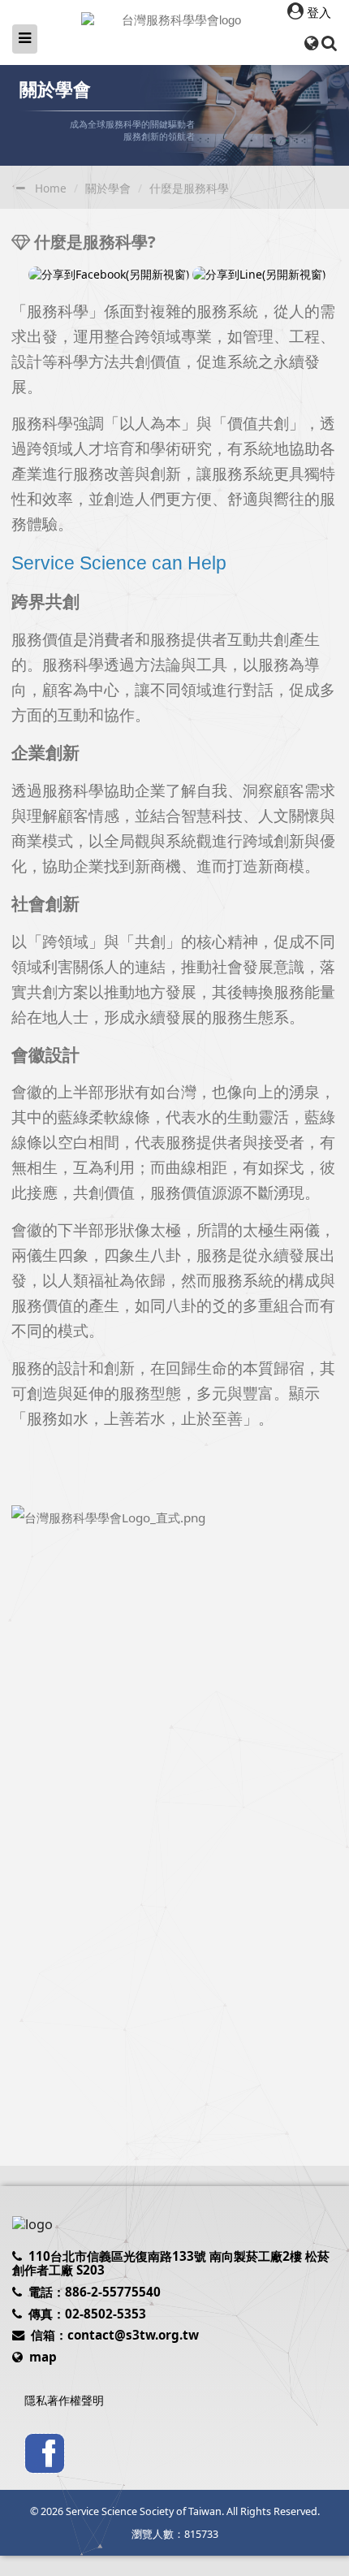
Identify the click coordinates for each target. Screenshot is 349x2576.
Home (51, 188)
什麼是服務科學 (189, 188)
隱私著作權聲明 (64, 2400)
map (43, 2357)
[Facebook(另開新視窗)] (45, 2452)
